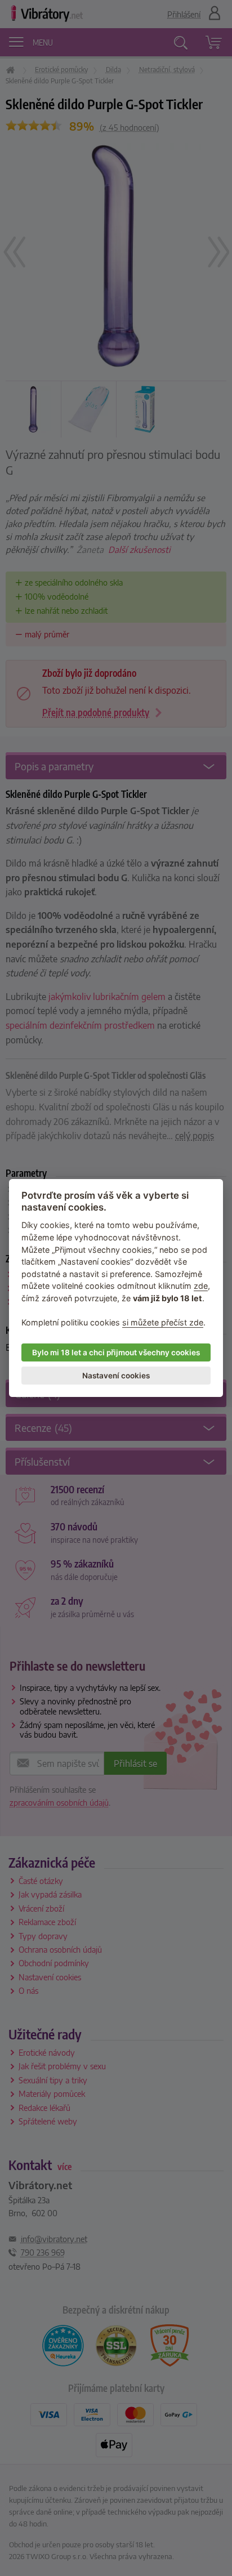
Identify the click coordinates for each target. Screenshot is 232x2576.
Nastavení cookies (116, 1376)
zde (201, 1286)
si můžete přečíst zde (163, 1322)
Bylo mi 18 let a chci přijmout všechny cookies (116, 1352)
